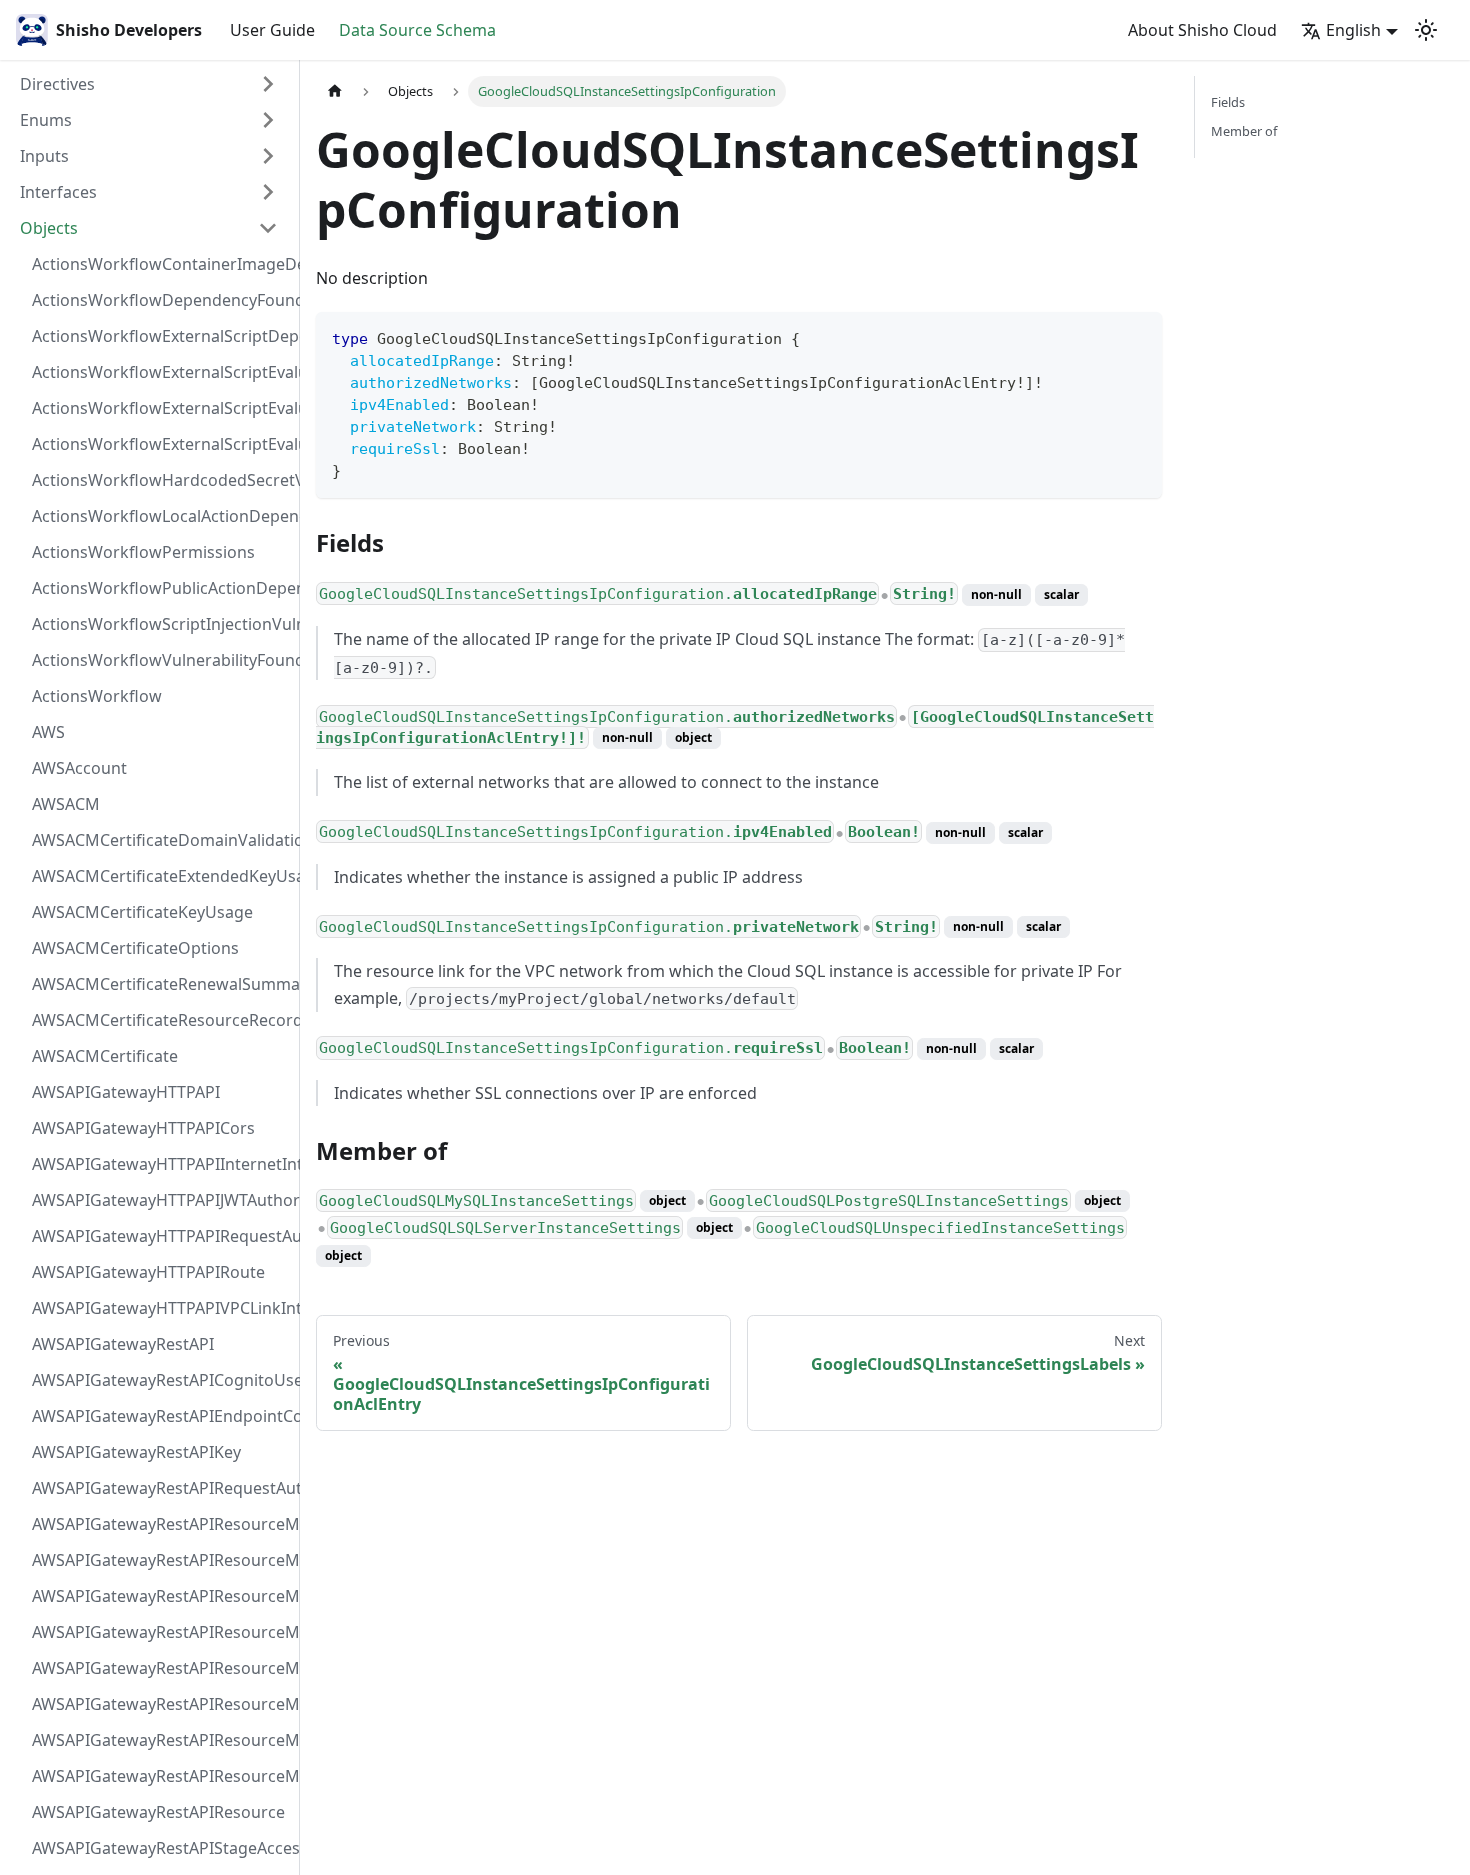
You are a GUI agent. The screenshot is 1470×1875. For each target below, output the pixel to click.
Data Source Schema (417, 30)
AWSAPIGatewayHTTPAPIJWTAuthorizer (161, 1200)
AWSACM (66, 804)
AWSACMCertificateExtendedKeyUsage (161, 876)
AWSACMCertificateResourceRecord (161, 1020)
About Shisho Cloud (1202, 30)
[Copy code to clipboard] (1137, 336)
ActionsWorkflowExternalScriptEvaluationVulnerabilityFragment (161, 372)
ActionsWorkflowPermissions (143, 552)
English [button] (1353, 30)
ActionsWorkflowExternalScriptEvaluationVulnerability (161, 444)
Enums (46, 120)
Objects (49, 228)
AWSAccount (79, 768)
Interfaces (58, 192)
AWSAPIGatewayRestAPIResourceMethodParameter (161, 1704)
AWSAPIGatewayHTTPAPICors (143, 1128)
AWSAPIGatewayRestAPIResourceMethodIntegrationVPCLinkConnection (161, 1668)
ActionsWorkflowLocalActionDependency (161, 516)
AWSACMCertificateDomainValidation (161, 840)
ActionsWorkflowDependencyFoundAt (161, 300)
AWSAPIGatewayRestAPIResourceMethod (161, 1776)
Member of (1244, 131)
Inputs (44, 156)
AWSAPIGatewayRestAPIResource (158, 1812)
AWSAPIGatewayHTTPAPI (126, 1092)
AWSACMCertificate (105, 1056)
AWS (48, 732)
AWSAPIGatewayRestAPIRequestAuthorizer (161, 1488)
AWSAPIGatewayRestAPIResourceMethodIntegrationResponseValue (161, 1560)
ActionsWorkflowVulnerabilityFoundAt (161, 660)
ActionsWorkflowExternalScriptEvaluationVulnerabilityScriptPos (161, 408)
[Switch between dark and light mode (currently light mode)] (1426, 30)
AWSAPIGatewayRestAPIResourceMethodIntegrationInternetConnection (161, 1524)
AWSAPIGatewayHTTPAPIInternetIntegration (161, 1164)
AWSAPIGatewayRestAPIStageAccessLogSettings (161, 1848)
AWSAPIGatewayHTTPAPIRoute (148, 1272)
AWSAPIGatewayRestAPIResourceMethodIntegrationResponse (161, 1596)
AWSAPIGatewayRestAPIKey (136, 1452)
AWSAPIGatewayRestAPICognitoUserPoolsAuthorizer (161, 1380)
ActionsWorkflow (97, 696)
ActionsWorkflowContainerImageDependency (161, 264)
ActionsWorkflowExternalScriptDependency (161, 336)
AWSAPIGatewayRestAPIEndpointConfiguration (161, 1416)
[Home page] (335, 91)
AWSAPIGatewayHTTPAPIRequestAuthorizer (161, 1236)
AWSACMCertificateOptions (135, 948)
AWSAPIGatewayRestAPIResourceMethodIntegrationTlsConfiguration (161, 1632)
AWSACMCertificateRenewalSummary (161, 984)
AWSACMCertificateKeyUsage (142, 912)
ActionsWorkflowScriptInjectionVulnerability (161, 624)
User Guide (272, 30)
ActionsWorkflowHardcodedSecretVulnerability (161, 480)
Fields (1228, 102)
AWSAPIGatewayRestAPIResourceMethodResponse (161, 1740)
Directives (57, 84)
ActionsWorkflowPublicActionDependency (161, 588)
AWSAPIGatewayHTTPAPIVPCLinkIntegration (161, 1308)
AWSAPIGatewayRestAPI (123, 1344)
